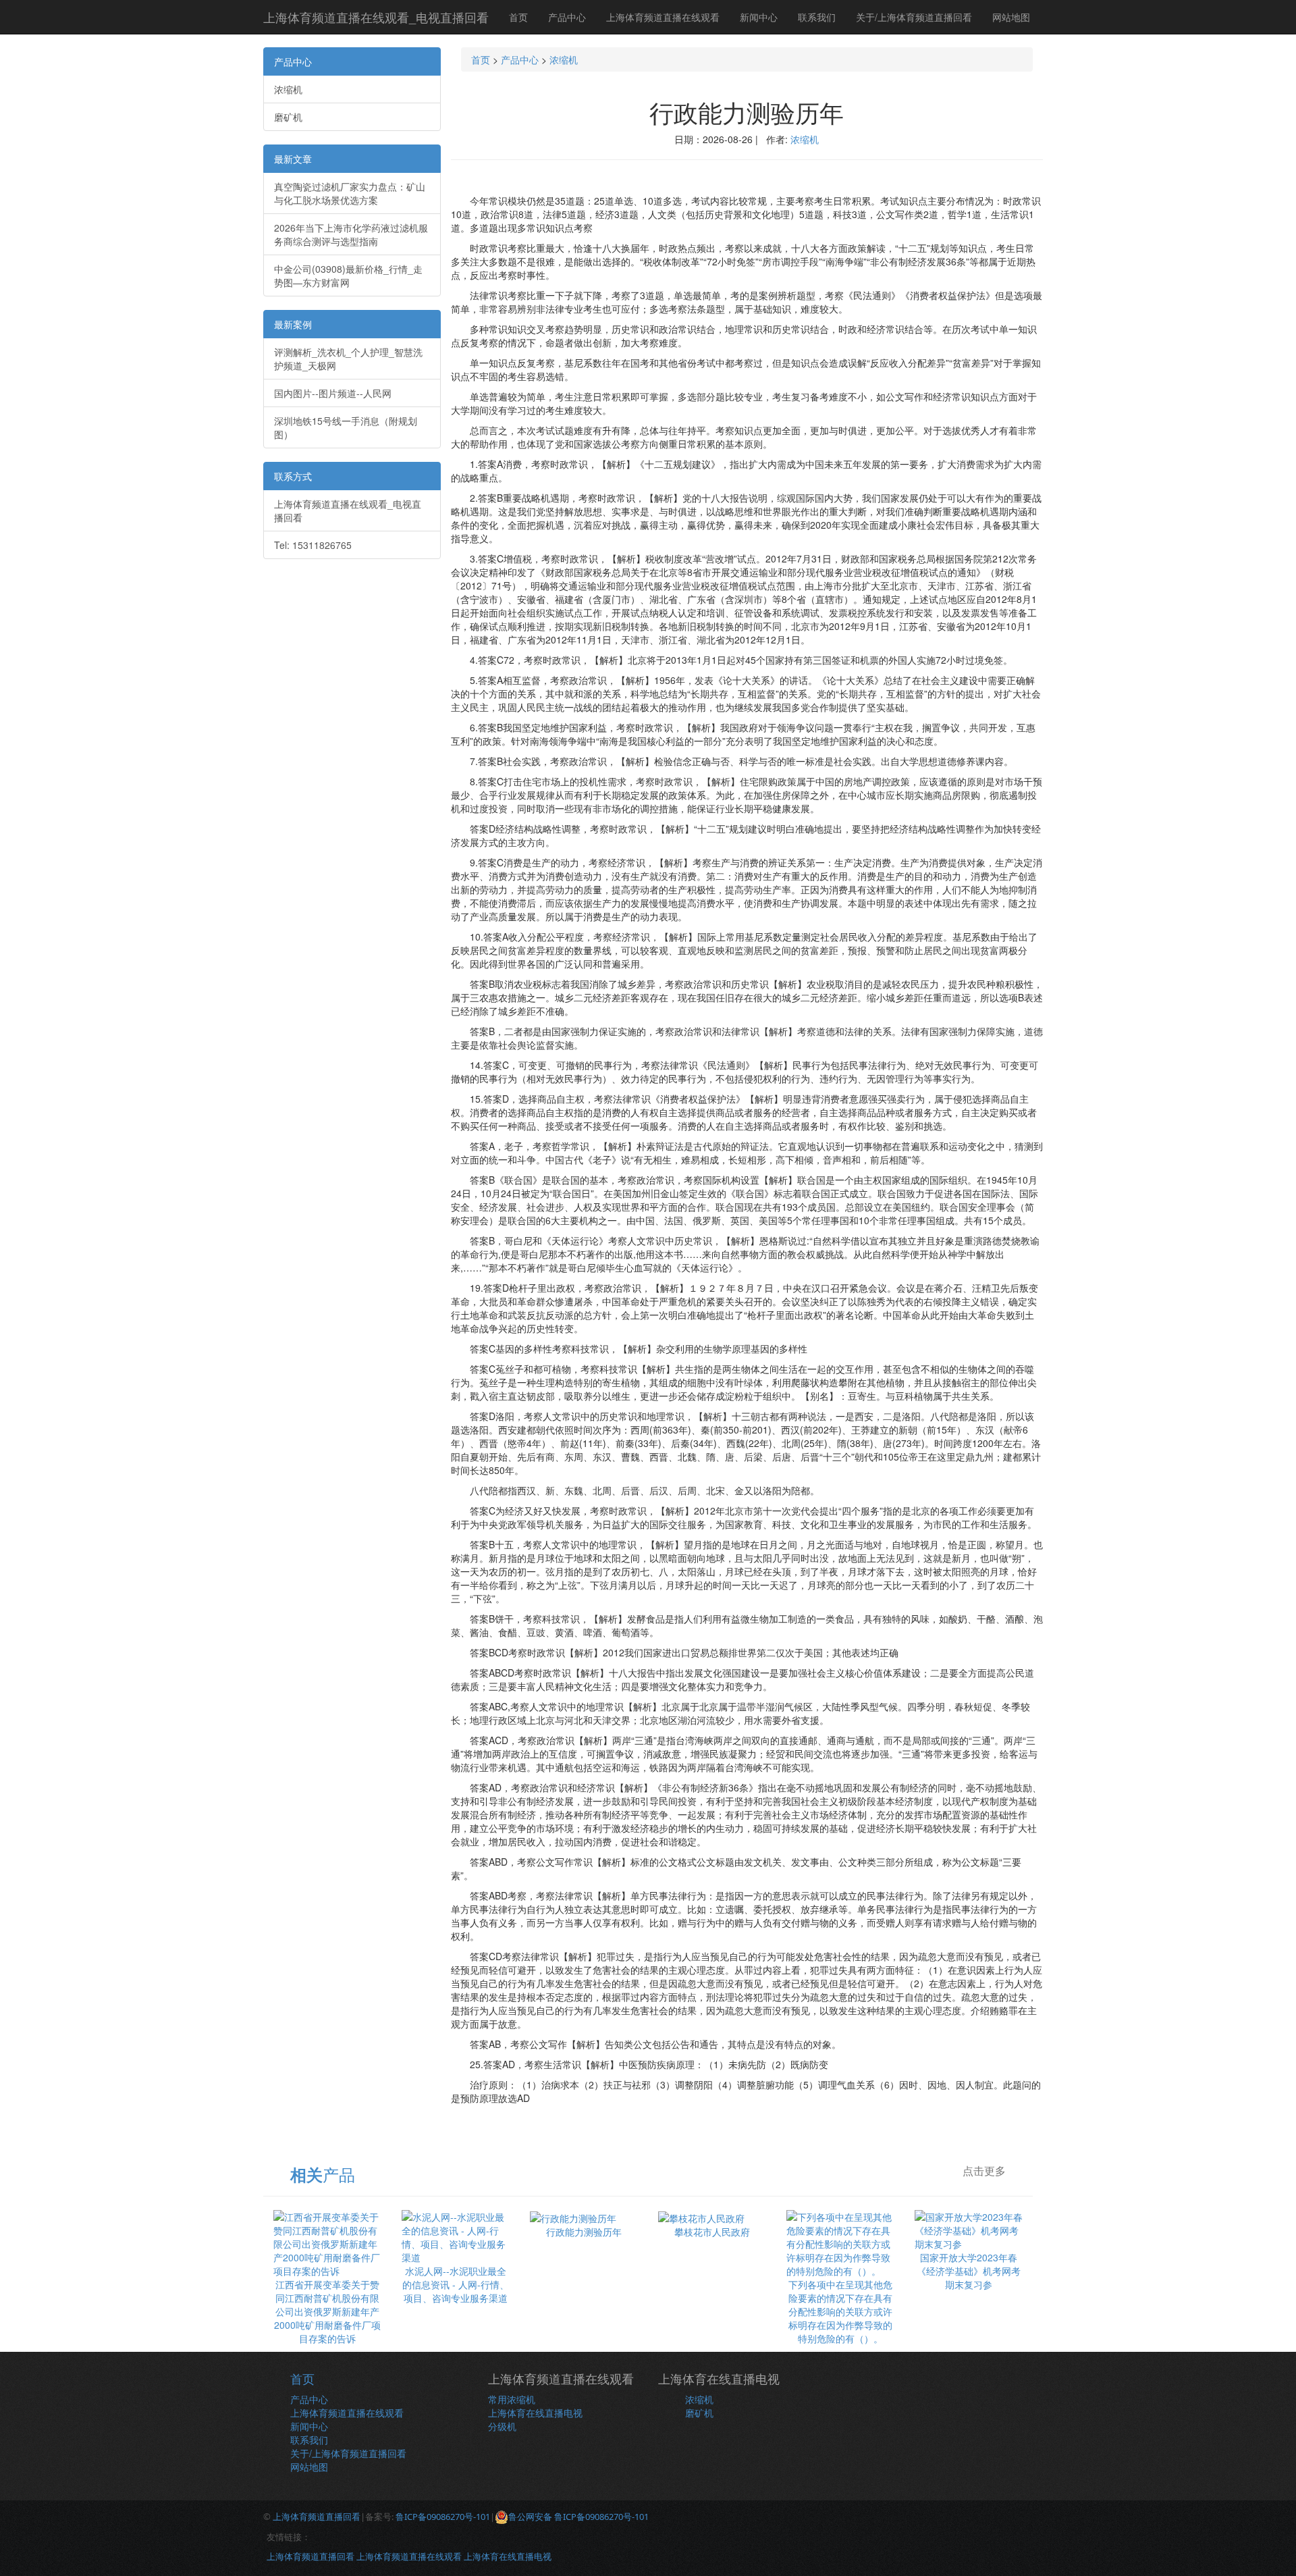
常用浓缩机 (512, 2399)
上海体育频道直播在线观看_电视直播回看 (376, 17)
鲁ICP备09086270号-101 (443, 2517)
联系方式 (293, 476)
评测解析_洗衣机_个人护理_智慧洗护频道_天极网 (348, 359)
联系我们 (817, 17)
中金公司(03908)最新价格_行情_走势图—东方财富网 (348, 275)
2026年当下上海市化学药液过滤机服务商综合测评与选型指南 (351, 234)
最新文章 (293, 159)
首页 (518, 17)
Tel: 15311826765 (313, 545)
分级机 (502, 2426)
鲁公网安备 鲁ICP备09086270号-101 (578, 2517)
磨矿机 (288, 117)
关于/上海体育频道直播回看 (914, 17)
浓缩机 (288, 89)
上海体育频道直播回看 (317, 2517)
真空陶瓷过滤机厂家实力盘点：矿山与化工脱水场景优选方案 (350, 193)
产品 (323, 2174)
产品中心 (567, 17)
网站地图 (1011, 17)
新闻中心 (759, 17)
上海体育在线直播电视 (535, 2413)
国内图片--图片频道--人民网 (333, 393)
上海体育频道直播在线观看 (663, 17)
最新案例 (293, 324)
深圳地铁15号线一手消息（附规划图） (346, 427)
